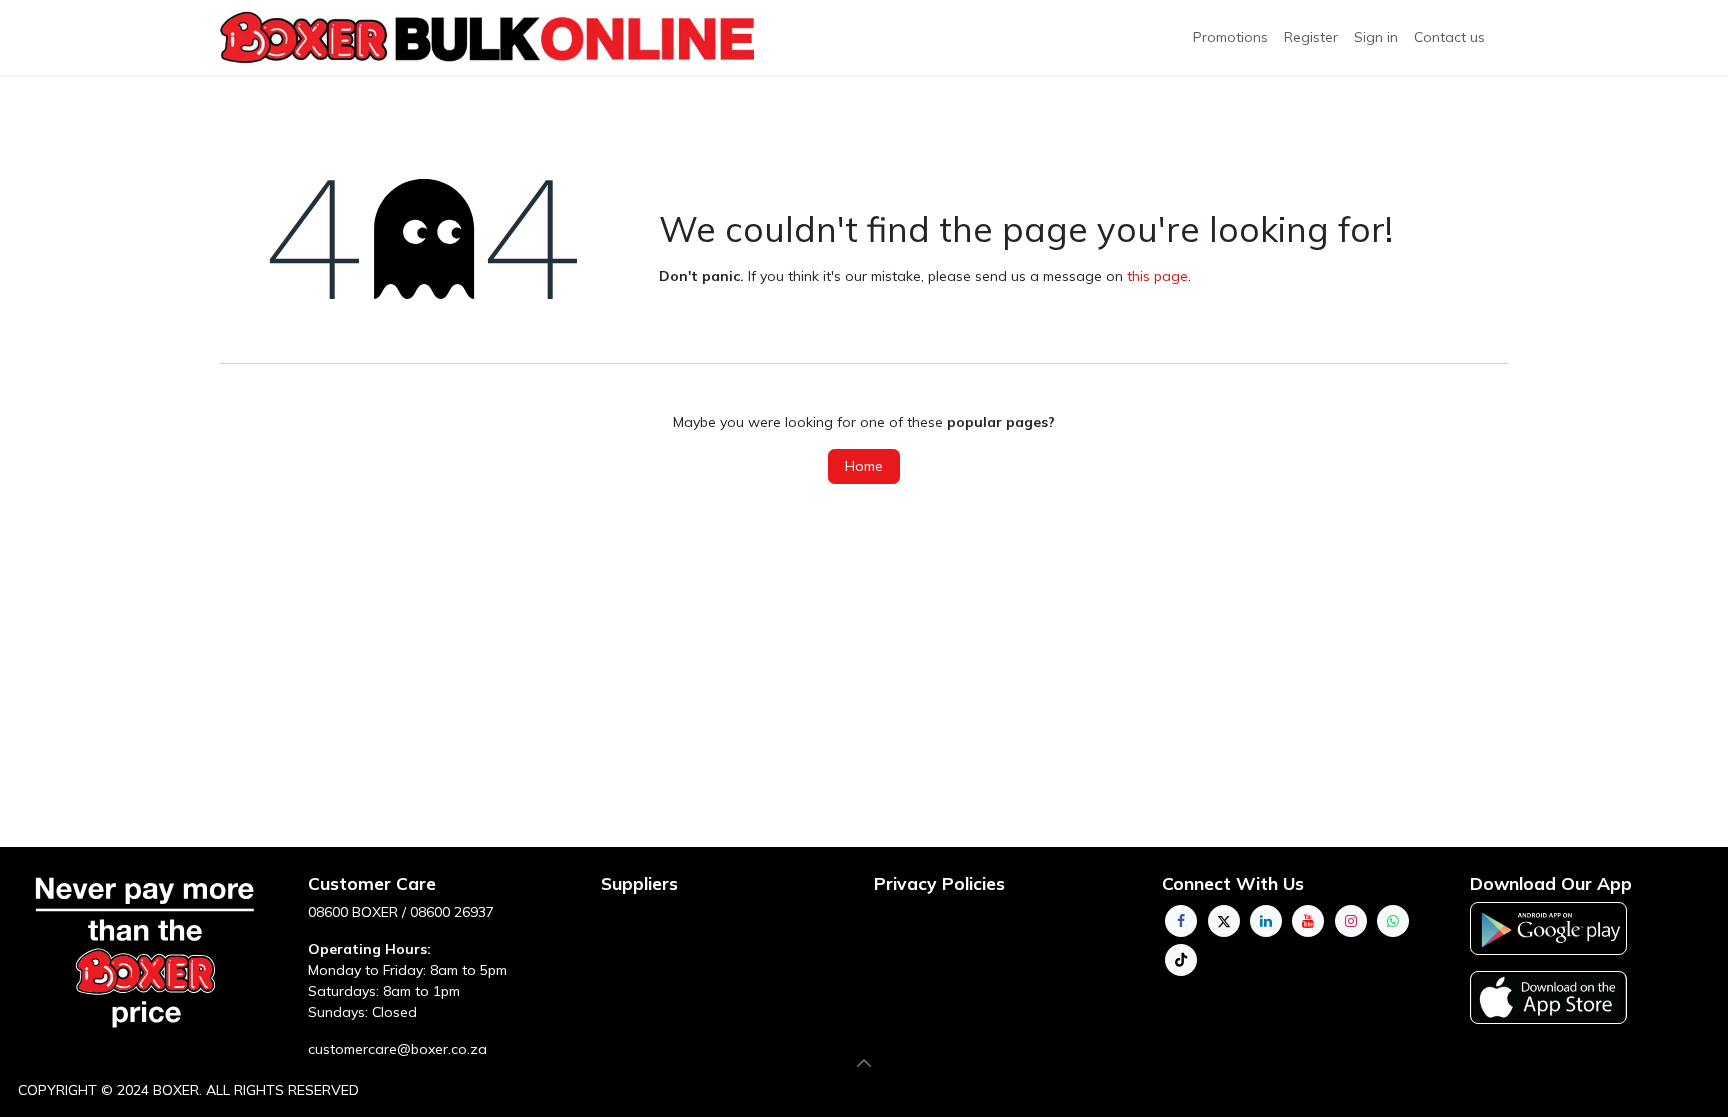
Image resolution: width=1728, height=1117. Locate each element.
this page (1157, 276)
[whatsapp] (1393, 921)
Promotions (1230, 37)
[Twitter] (1224, 921)
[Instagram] (1351, 921)
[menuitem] (1311, 37)
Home (864, 466)
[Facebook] (1181, 921)
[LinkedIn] (1266, 921)
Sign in (1376, 37)
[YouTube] (1308, 921)
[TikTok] (1181, 960)
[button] (864, 1063)
